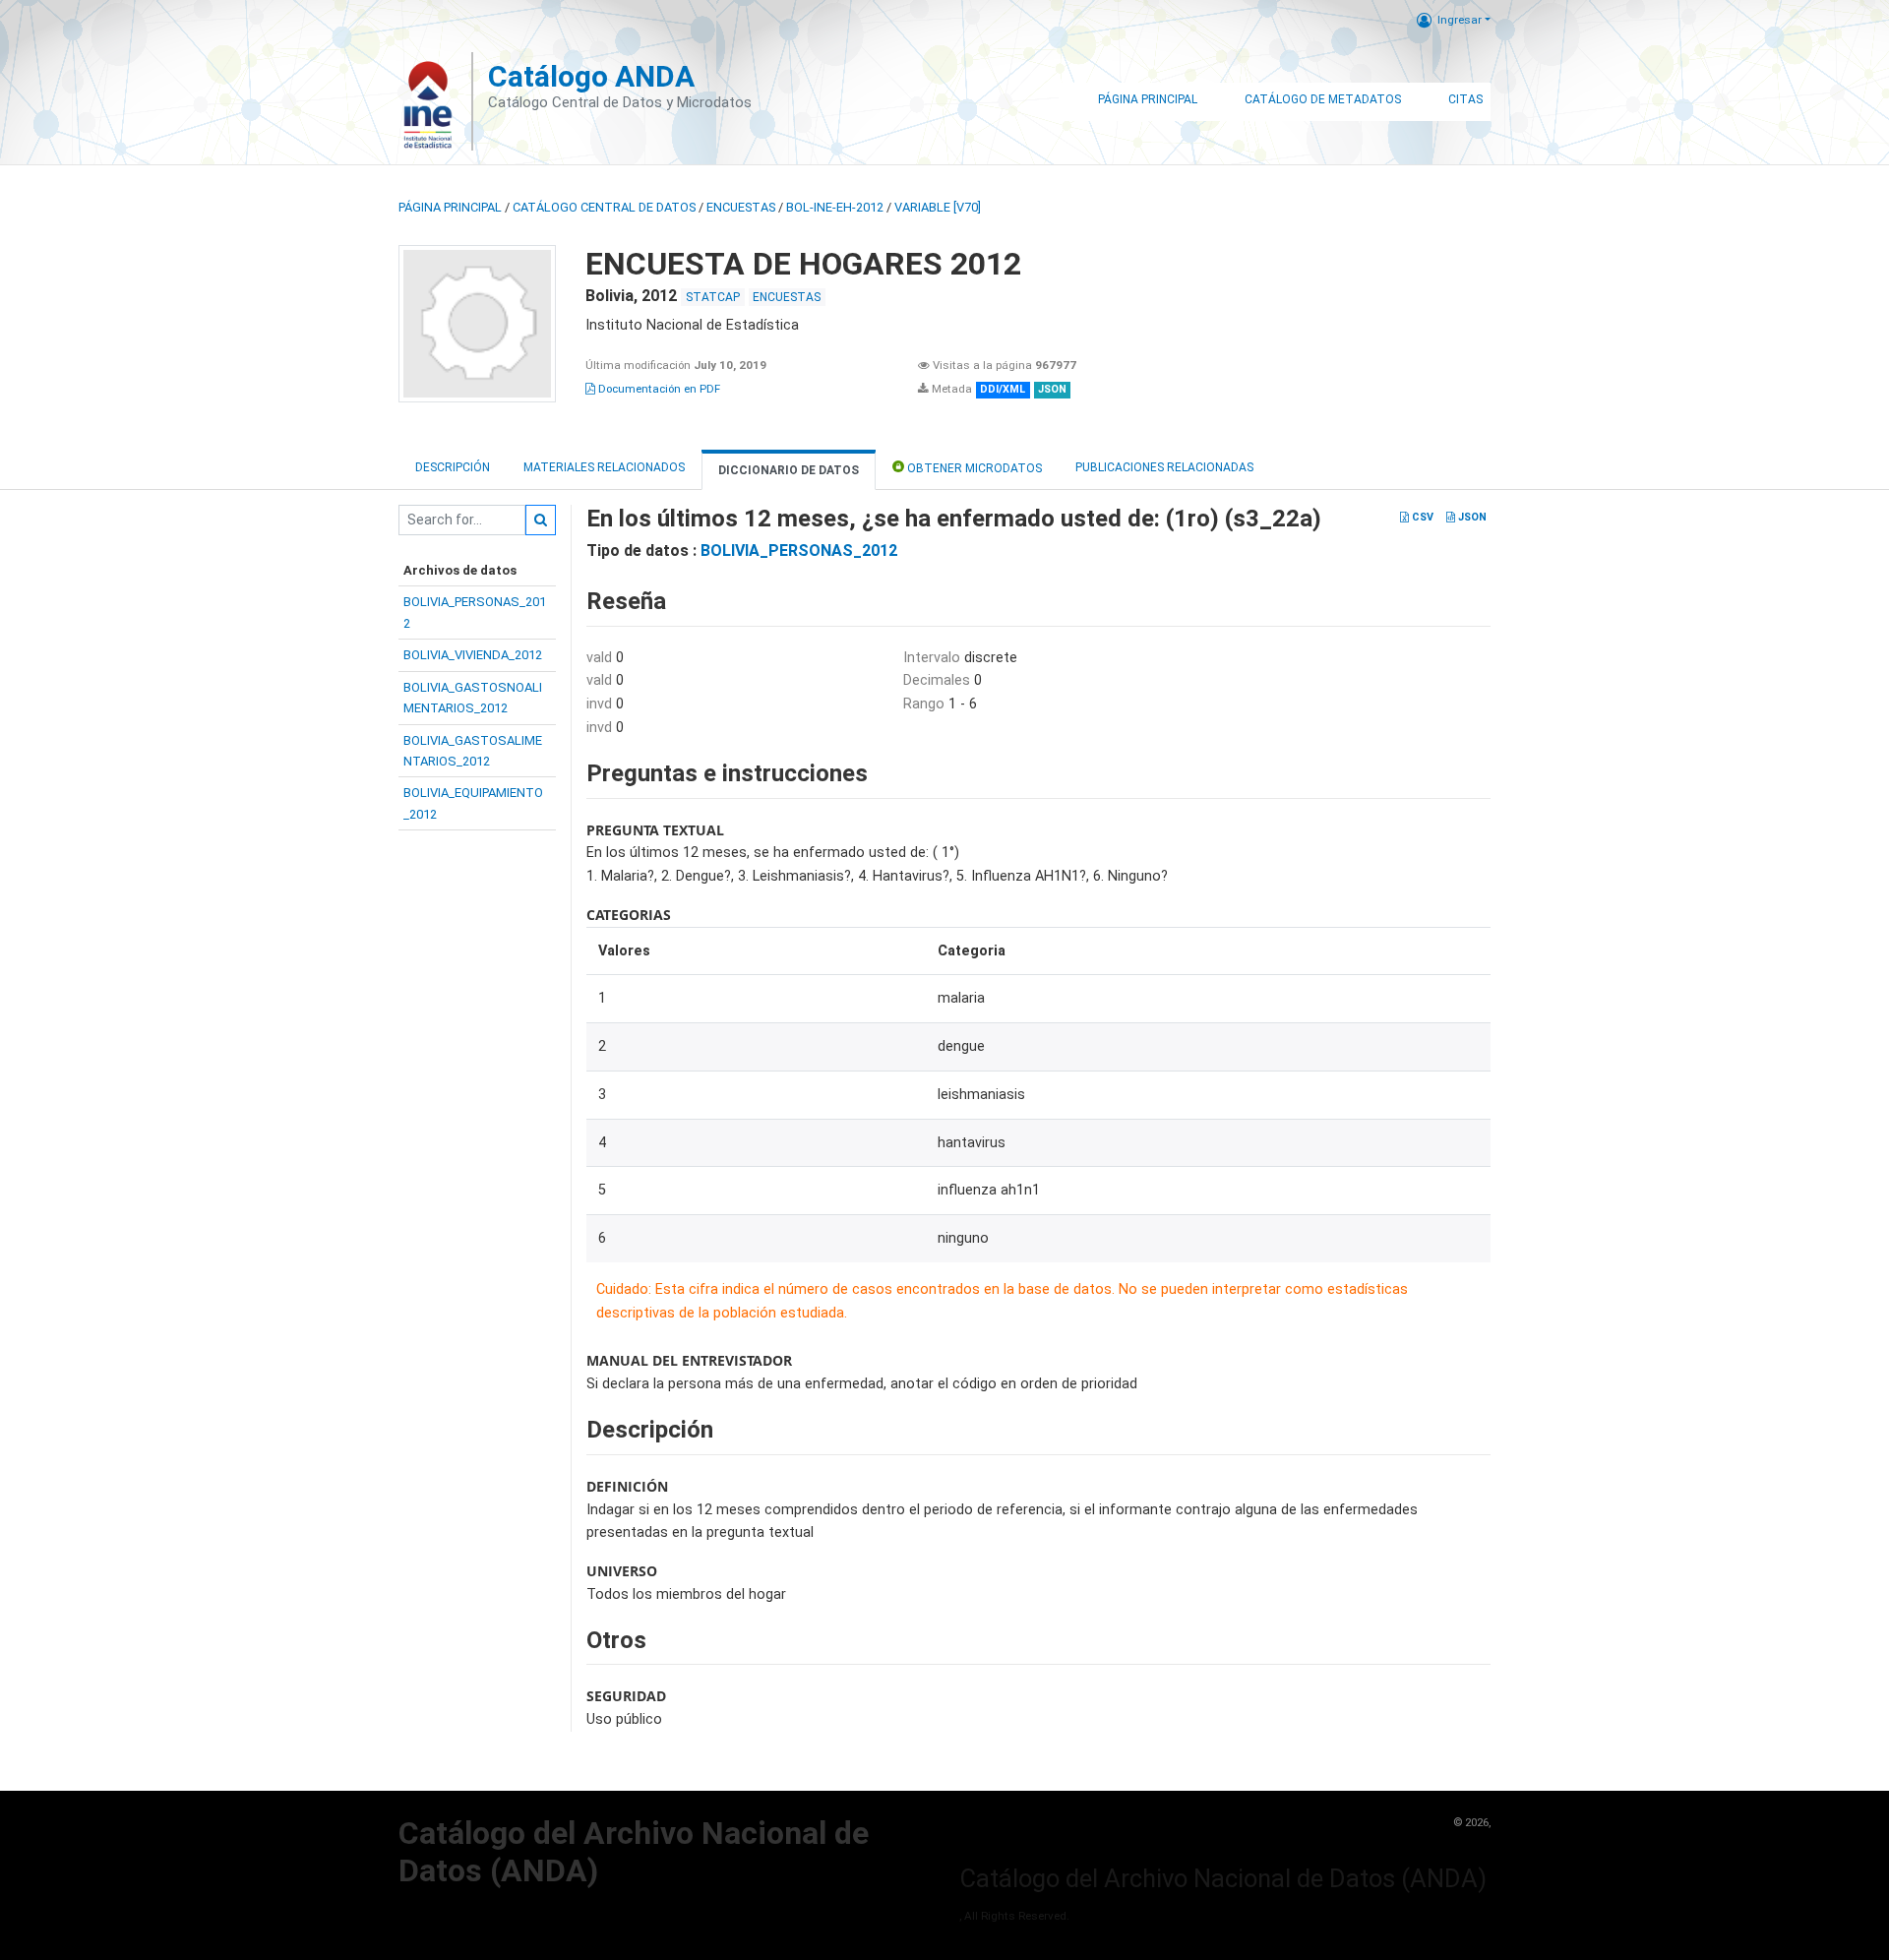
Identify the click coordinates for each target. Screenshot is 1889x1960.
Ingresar (1460, 20)
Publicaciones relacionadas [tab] (1164, 467)
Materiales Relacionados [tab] (604, 467)
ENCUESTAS (741, 207)
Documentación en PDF (658, 389)
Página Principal (1148, 99)
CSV (1421, 517)
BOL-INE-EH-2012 (835, 207)
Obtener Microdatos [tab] (973, 468)
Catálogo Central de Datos (604, 207)
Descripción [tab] (453, 467)
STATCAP (713, 297)
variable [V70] (938, 207)
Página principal (450, 207)
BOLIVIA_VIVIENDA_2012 (473, 655)
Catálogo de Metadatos (1323, 99)
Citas (1465, 99)
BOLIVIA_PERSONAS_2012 (799, 551)
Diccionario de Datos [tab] (789, 470)
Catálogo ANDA (591, 76)
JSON (1471, 517)
